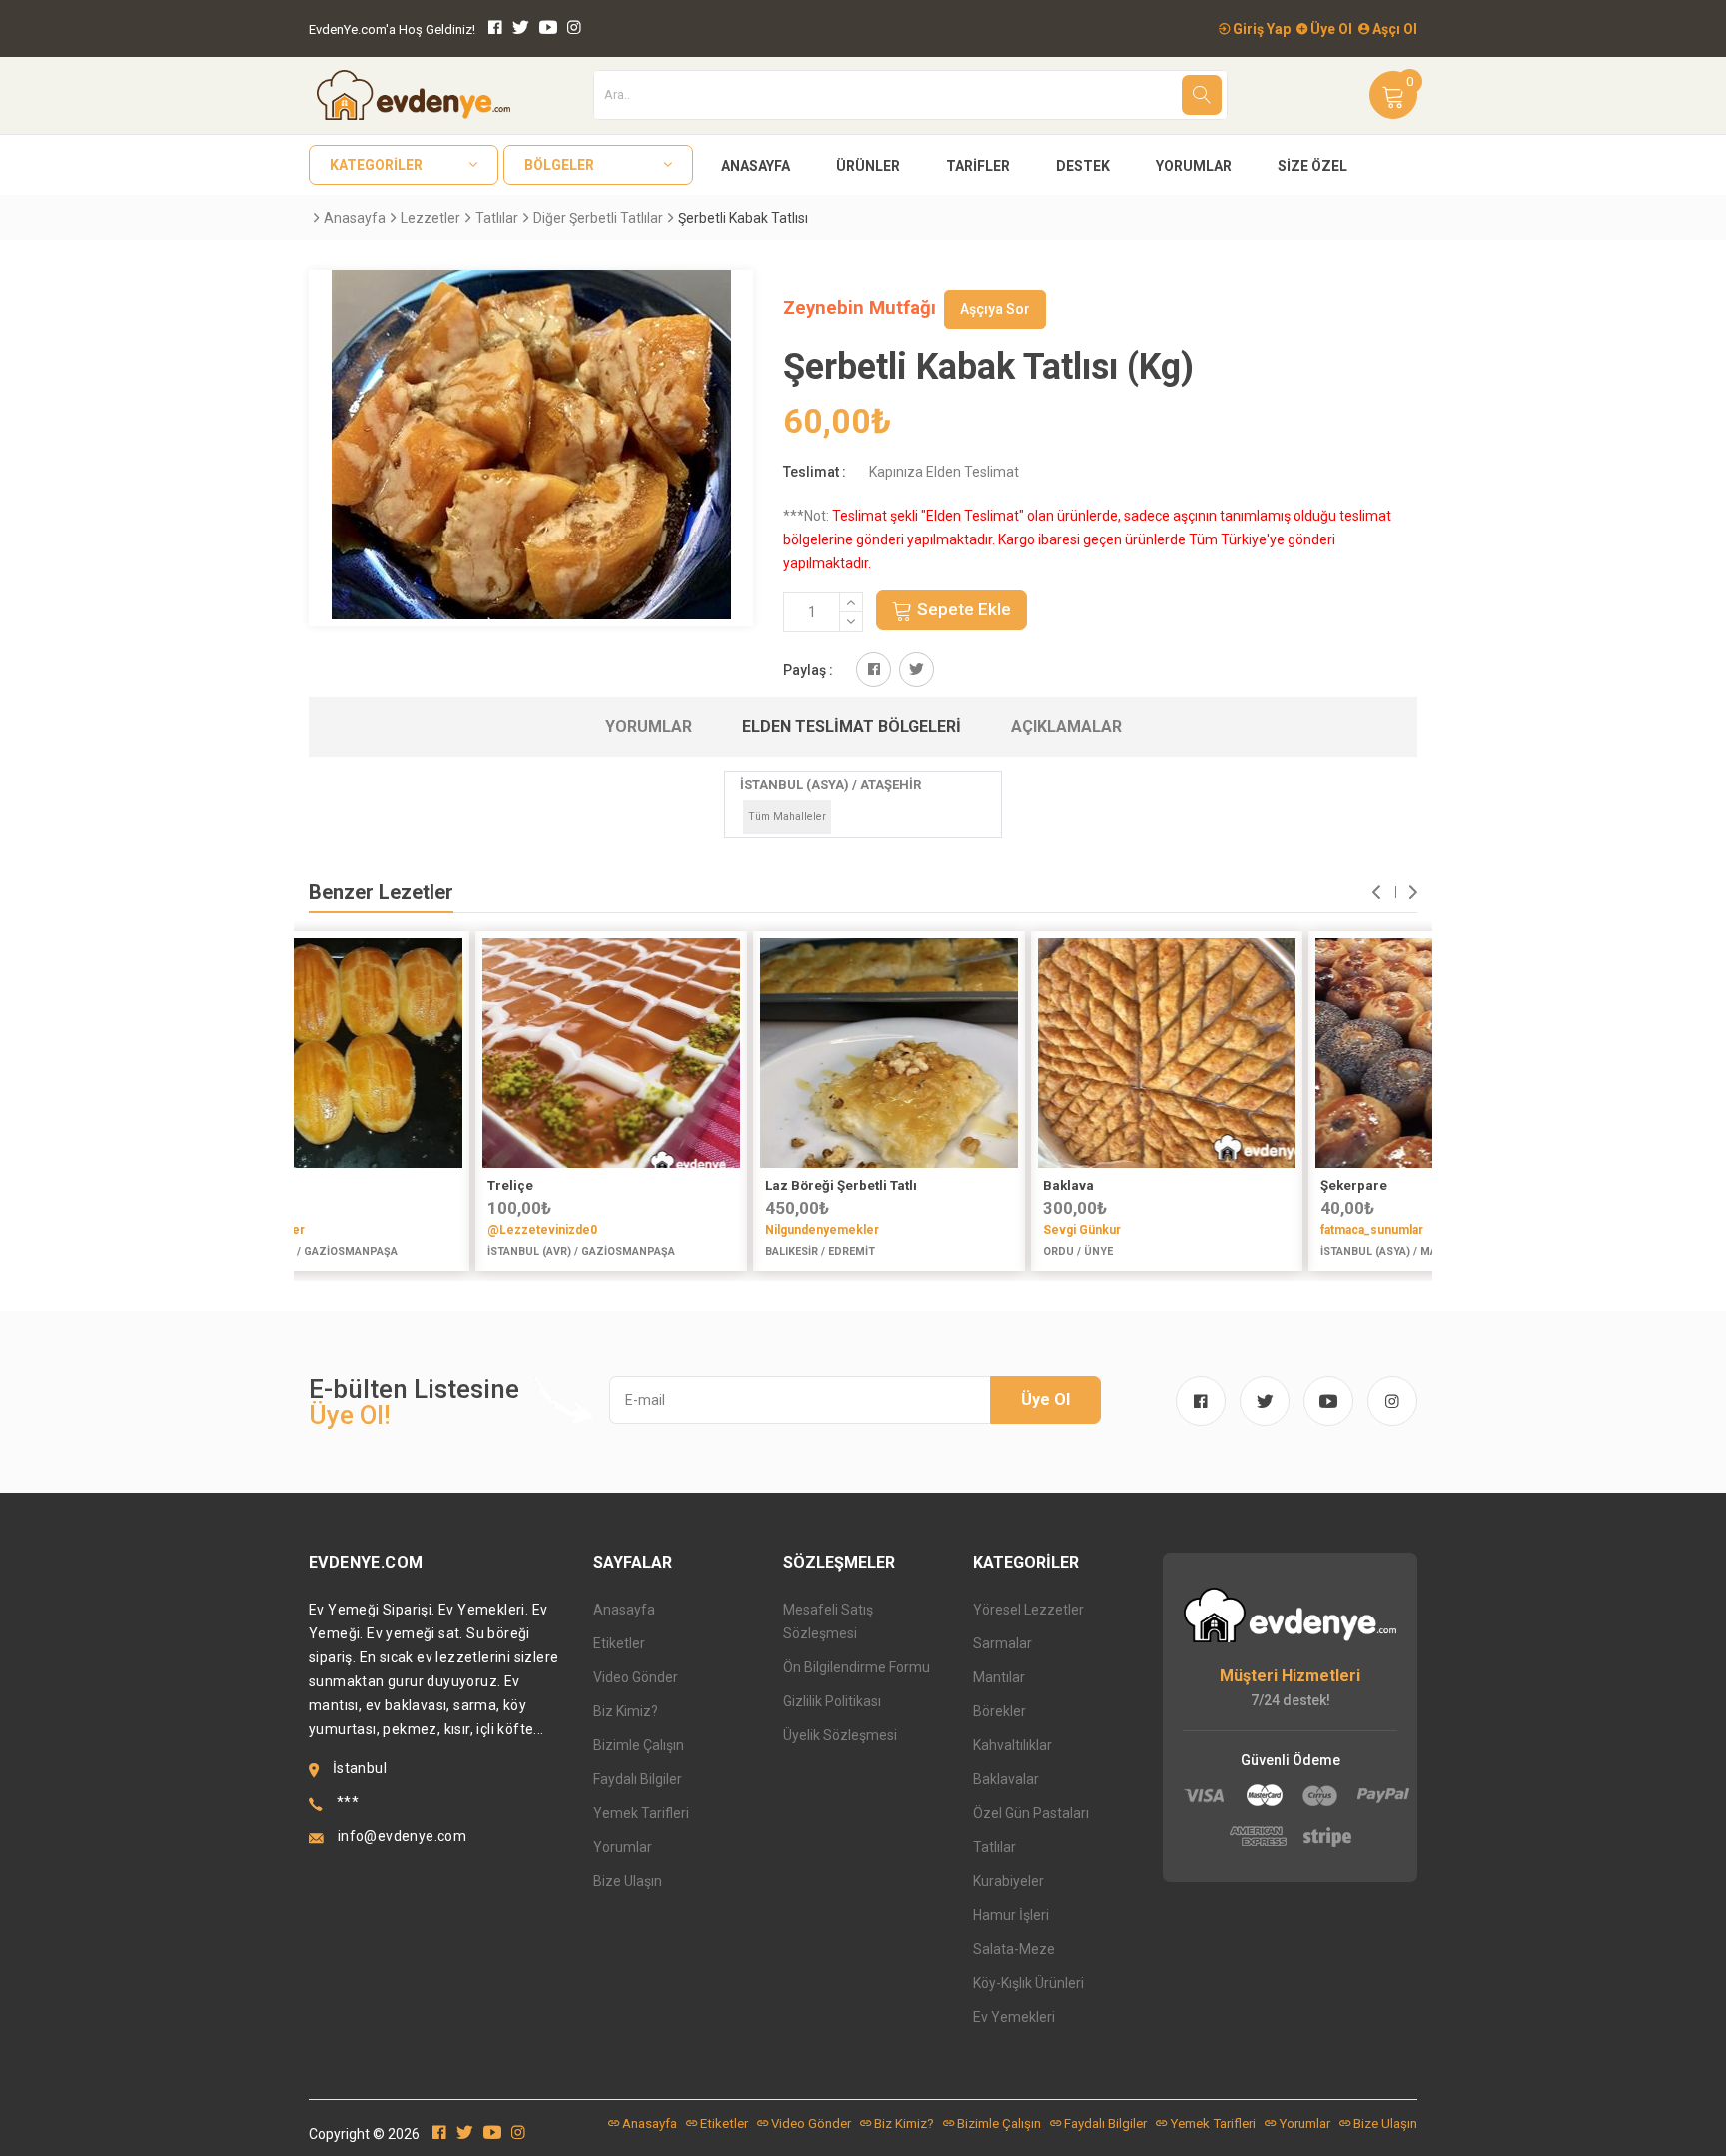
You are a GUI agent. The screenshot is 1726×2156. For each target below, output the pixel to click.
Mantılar (999, 1677)
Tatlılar (497, 218)
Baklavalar (1006, 1779)
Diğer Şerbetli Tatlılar (598, 218)
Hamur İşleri (1011, 1915)
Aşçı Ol (1393, 29)
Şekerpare (1190, 1185)
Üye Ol (1330, 29)
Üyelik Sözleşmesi (840, 1735)
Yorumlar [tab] (649, 727)
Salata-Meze (1014, 1949)
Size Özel (1312, 166)
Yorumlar (1194, 166)
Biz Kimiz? (626, 1711)
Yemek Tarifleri (641, 1813)
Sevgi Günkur (918, 1230)
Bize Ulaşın (628, 1881)
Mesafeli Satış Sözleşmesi (828, 1621)
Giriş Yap (1260, 29)
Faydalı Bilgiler (638, 1779)
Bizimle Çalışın (639, 1745)
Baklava (904, 1185)
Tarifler (978, 166)
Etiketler (619, 1643)
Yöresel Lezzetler (1028, 1610)
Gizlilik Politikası (832, 1701)
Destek (1083, 166)
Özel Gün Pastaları (1031, 1813)
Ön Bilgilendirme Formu (857, 1667)
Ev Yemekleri (1014, 2017)
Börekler (999, 1711)
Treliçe (347, 1185)
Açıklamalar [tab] (1066, 727)
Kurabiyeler (1008, 1881)
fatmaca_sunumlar (1208, 1230)
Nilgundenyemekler (658, 1230)
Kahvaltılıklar (1012, 1745)
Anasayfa (756, 166)
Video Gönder (636, 1677)
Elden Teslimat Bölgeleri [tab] (852, 727)
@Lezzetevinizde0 (379, 1230)
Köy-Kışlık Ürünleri (1028, 1983)
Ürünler (868, 166)
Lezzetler (431, 218)
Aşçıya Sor (995, 309)
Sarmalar (1002, 1643)
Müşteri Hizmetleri (1290, 1676)
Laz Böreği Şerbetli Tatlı (677, 1185)
